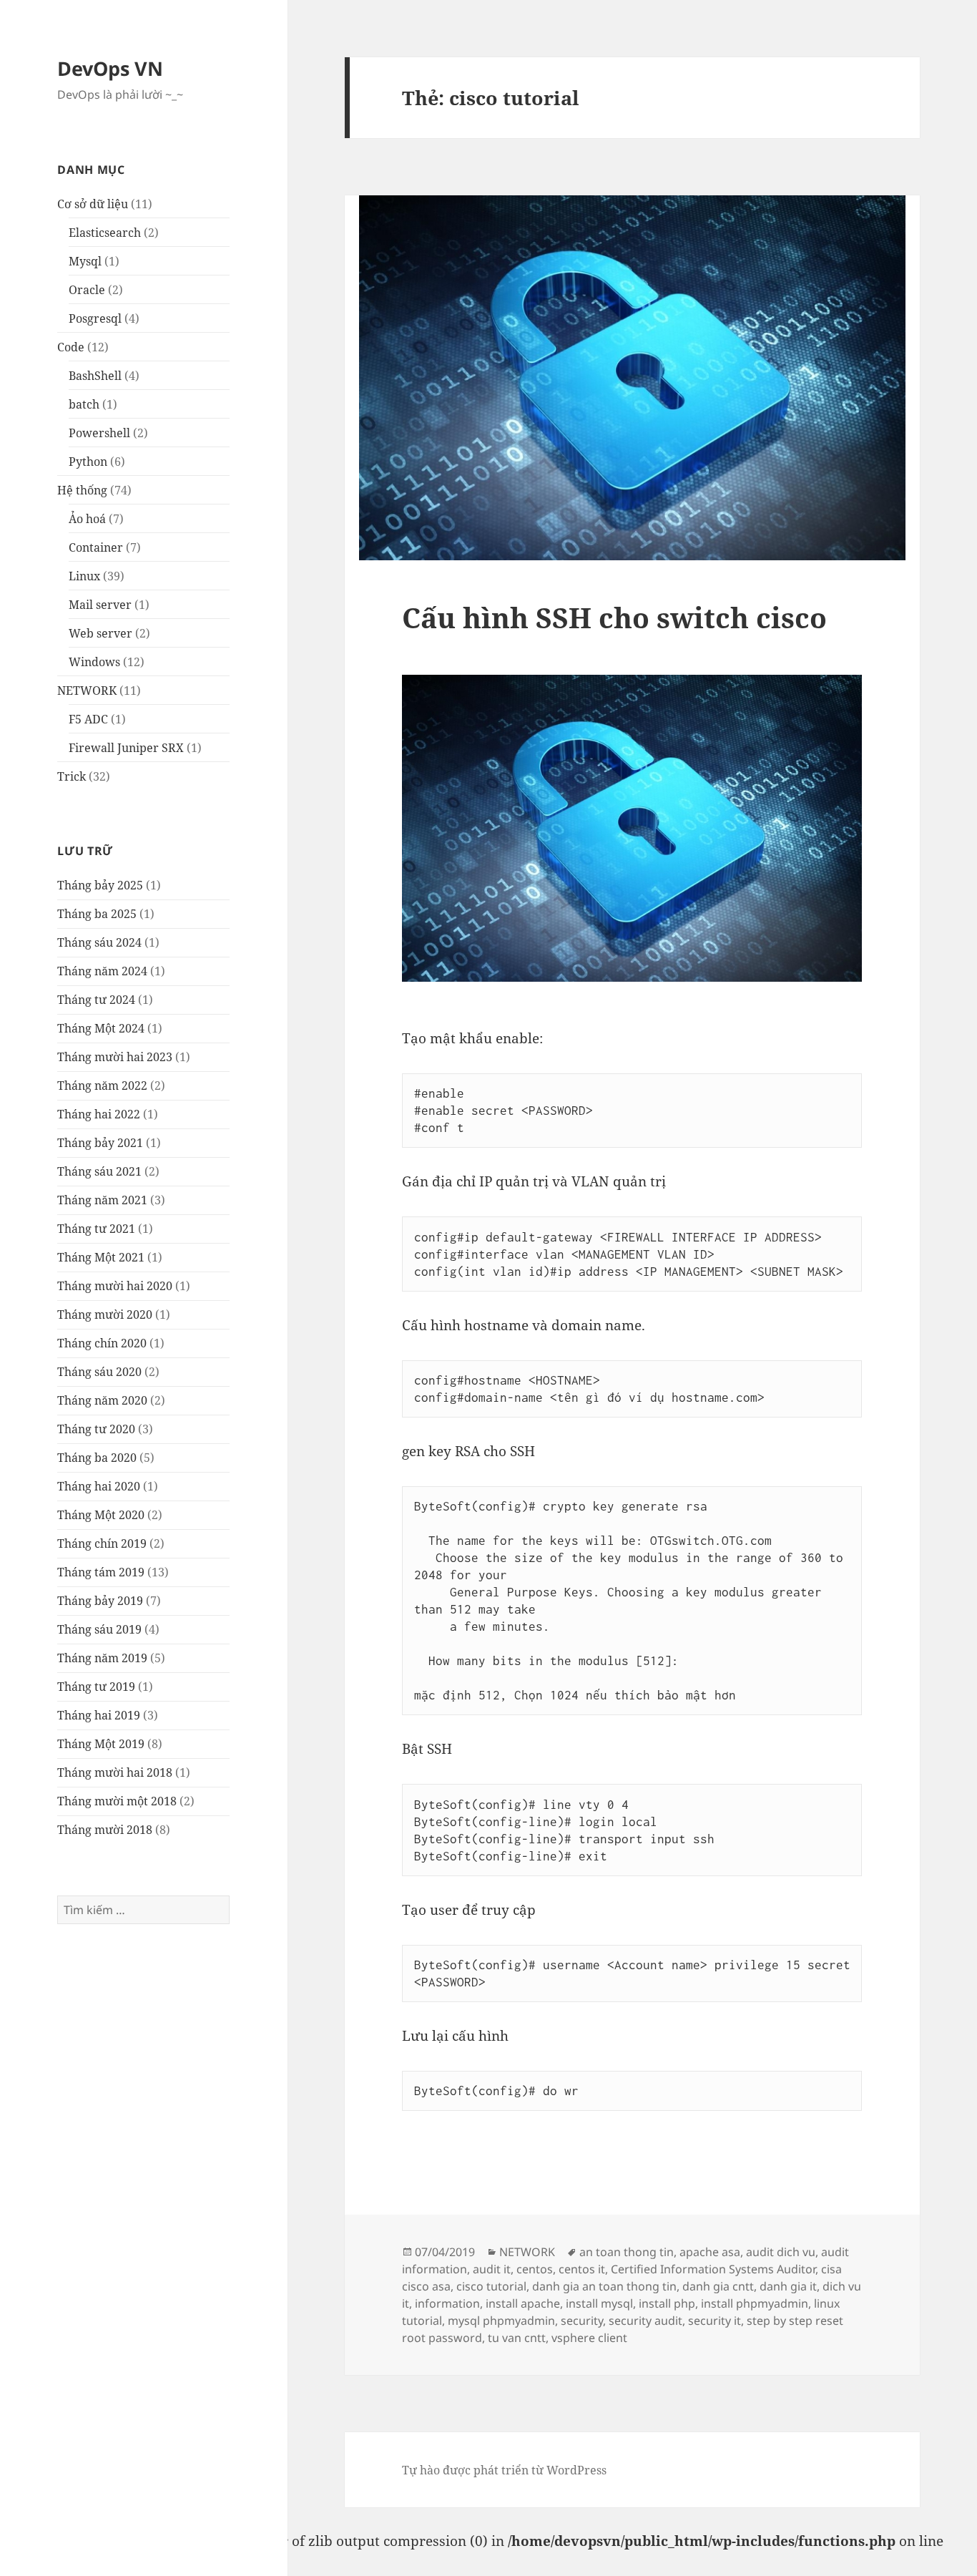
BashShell (95, 376)
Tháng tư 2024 (96, 1000)
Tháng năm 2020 (102, 1400)
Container (96, 547)
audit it (492, 2269)
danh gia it (788, 2286)
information (447, 2303)
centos (535, 2269)
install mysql (599, 2303)
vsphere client (589, 2338)
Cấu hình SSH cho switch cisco (614, 617)
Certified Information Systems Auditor (713, 2269)
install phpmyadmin (755, 2303)
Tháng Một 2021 (101, 1257)
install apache (523, 2303)
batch (84, 404)
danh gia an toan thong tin (604, 2286)
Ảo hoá (87, 519)
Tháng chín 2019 (102, 1543)
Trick (72, 776)
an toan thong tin (627, 2252)
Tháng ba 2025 (97, 914)
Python (88, 462)
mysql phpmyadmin (501, 2321)
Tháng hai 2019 (99, 1715)
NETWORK (87, 691)
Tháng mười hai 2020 (115, 1286)
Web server (100, 633)
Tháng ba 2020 (97, 1458)
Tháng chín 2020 (102, 1343)
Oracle (87, 290)
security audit (645, 2321)
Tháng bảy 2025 (100, 885)
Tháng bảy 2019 (100, 1601)
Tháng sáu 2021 (99, 1171)
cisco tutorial (491, 2286)
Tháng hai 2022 (99, 1114)
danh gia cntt (718, 2286)
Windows (94, 662)
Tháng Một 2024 (101, 1028)
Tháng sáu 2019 (99, 1629)
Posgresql (95, 318)
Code (71, 347)
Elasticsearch (105, 233)
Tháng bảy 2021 (100, 1143)
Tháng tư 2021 (96, 1229)
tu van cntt (517, 2338)
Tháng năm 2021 (102, 1200)
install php (667, 2303)
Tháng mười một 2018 (117, 1801)
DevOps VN (110, 68)
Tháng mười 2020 (105, 1314)
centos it (582, 2269)
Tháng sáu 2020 (99, 1372)
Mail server (100, 605)
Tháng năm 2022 (102, 1085)
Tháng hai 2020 (99, 1486)
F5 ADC (88, 719)
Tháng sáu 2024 (99, 942)
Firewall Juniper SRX (126, 748)
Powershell (99, 433)
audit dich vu (781, 2252)
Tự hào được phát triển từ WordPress (504, 2470)
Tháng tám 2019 (101, 1572)
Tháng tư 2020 (96, 1429)
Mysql (85, 261)
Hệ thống (82, 490)
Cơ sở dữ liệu (93, 204)
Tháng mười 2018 (105, 1830)
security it (715, 2321)
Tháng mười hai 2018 (115, 1772)
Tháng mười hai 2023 (115, 1057)
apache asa (710, 2252)
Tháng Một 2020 (101, 1515)
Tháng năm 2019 (102, 1658)
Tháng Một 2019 (101, 1744)
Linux (84, 576)
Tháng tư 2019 (96, 1687)
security (582, 2321)
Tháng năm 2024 (102, 971)
